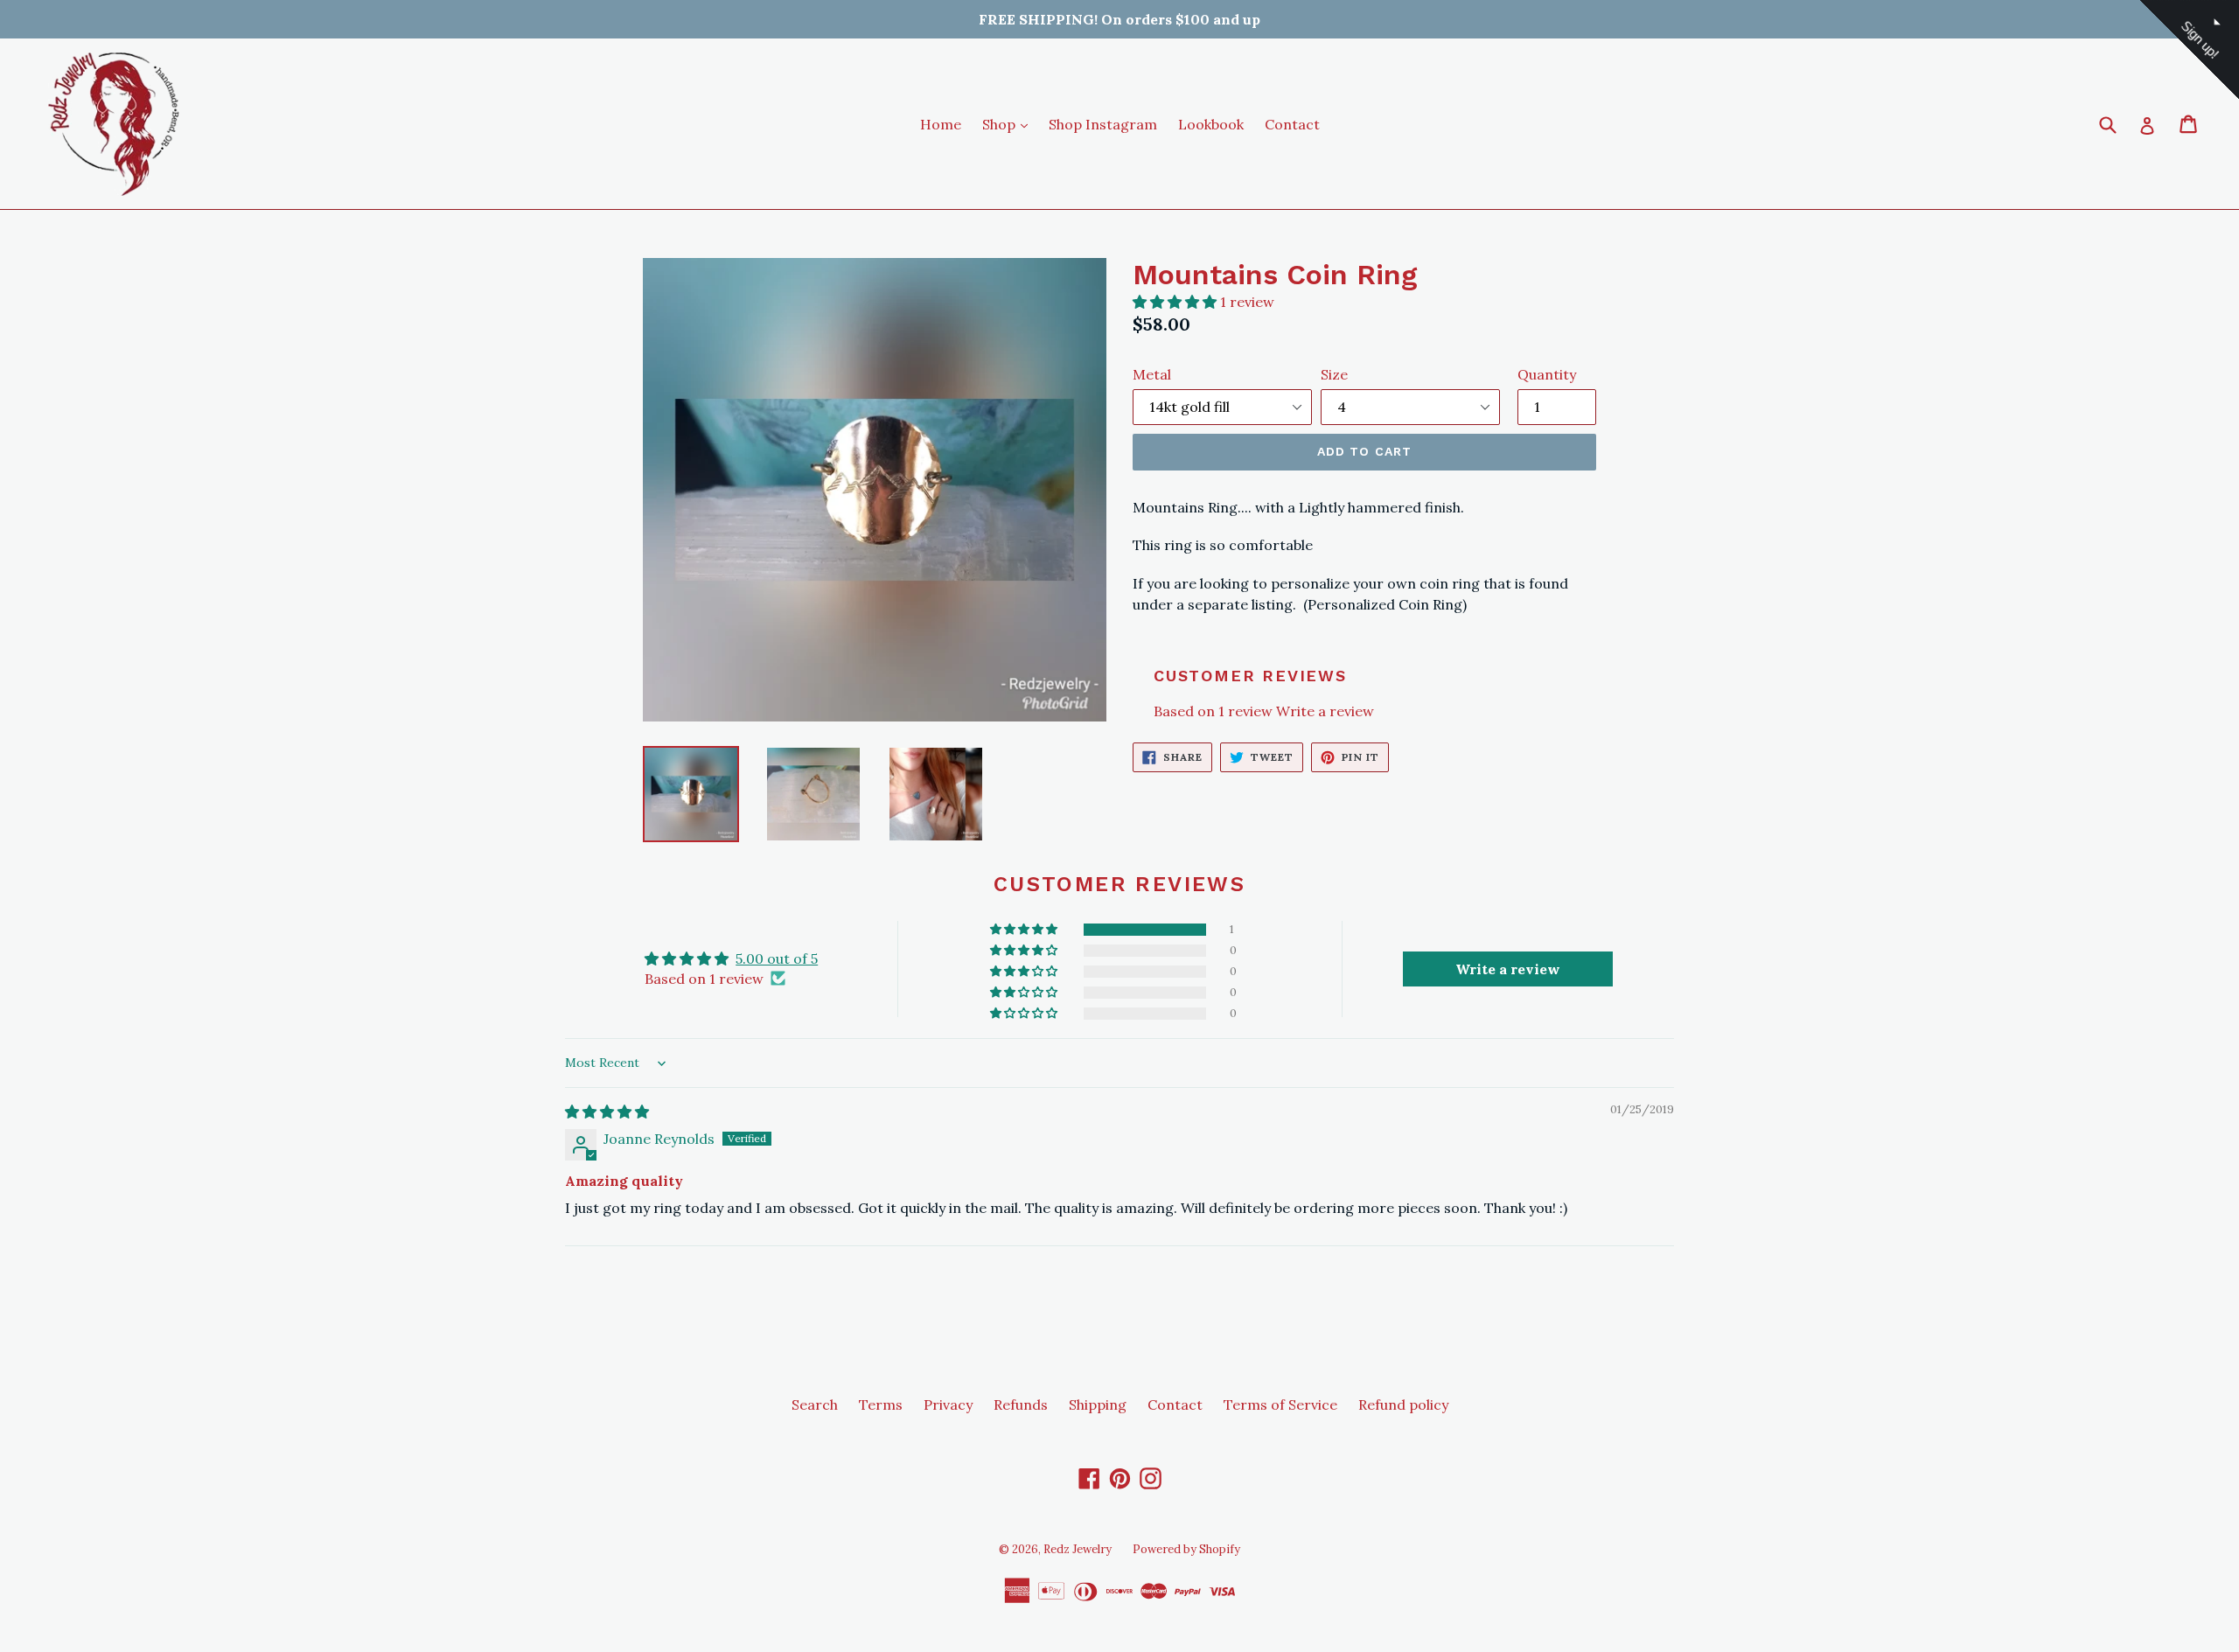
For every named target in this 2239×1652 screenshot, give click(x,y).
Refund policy (1403, 1405)
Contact (1292, 124)
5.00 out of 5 (777, 958)
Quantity (1547, 374)
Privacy (948, 1405)
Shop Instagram (1103, 124)
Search (815, 1405)
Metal (1152, 374)
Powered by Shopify (1186, 1549)
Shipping (1098, 1405)
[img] (607, 1112)
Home (941, 124)
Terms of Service (1280, 1405)
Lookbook (1211, 124)
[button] (1176, 302)
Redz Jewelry (1078, 1549)
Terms (881, 1405)
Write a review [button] (1508, 969)
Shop (1009, 124)
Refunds (1021, 1405)
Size (1334, 374)
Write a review (1325, 711)
